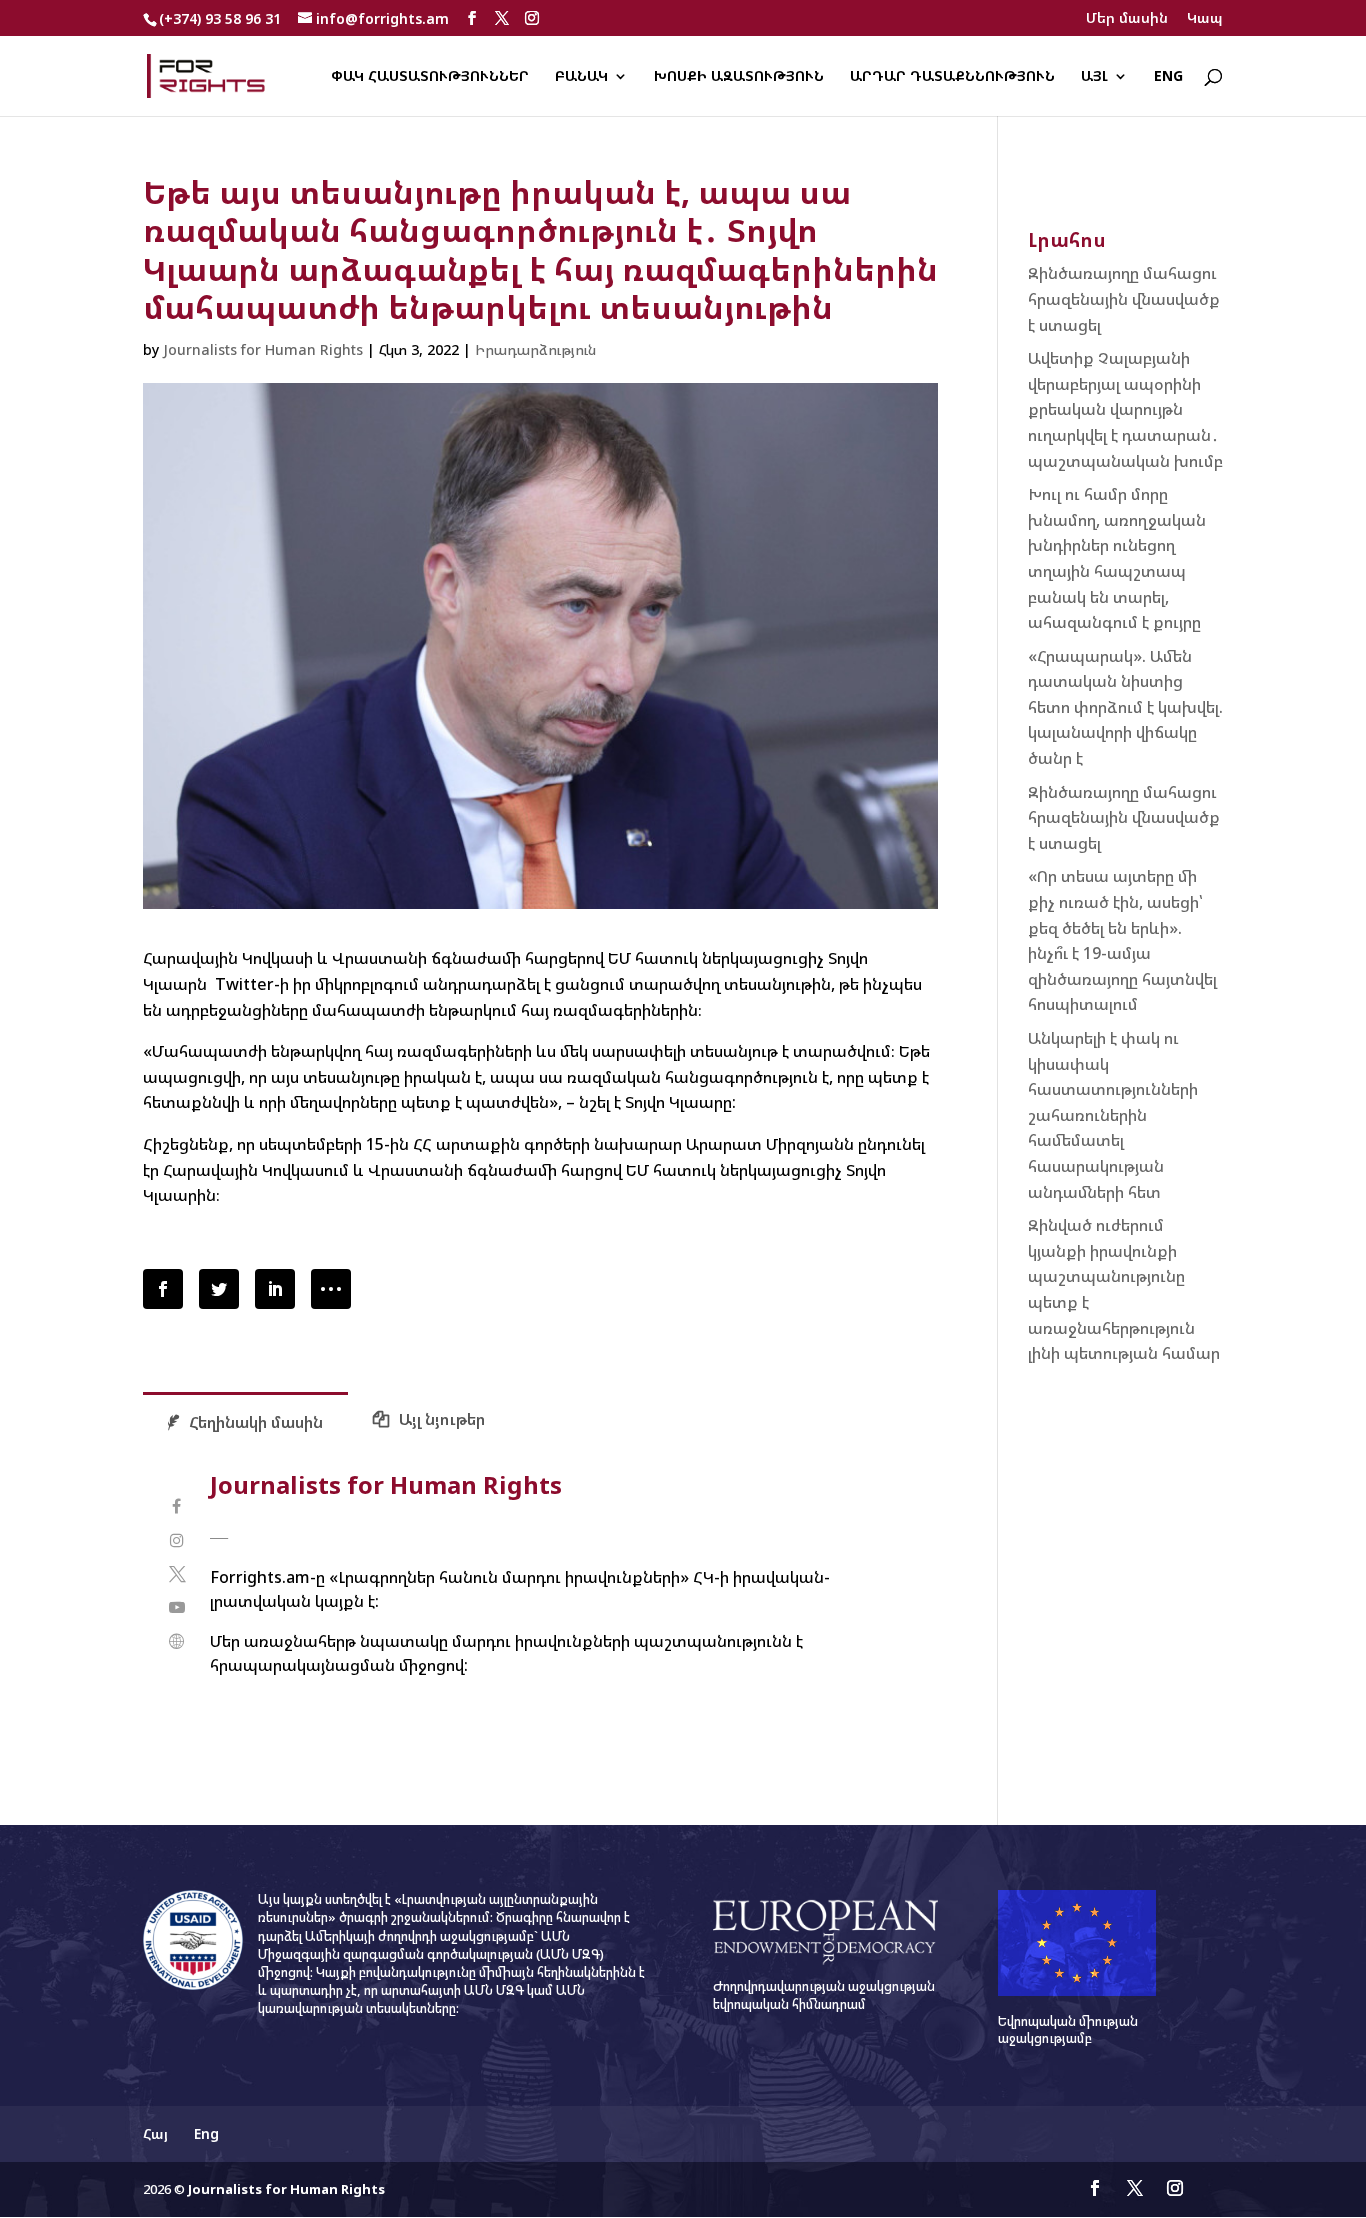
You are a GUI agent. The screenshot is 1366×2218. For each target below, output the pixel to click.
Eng (1168, 77)
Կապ (1205, 19)
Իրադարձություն (535, 349)
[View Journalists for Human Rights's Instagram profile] (176, 1540)
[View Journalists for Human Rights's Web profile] (176, 1641)
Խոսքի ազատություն (739, 77)
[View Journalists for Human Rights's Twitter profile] (176, 1574)
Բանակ (581, 77)
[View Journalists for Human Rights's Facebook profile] (176, 1506)
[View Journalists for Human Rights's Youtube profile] (176, 1607)
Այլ (1094, 77)
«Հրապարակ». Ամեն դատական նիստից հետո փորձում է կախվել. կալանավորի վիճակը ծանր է (1125, 707)
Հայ (155, 2133)
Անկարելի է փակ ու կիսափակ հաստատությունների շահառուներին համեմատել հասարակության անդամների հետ (1113, 1115)
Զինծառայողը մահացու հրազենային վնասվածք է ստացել (1124, 298)
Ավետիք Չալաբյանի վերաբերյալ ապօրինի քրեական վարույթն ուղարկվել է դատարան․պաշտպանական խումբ (1125, 409)
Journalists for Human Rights (263, 349)
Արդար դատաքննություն (952, 77)
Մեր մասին (1127, 19)
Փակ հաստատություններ (430, 77)
